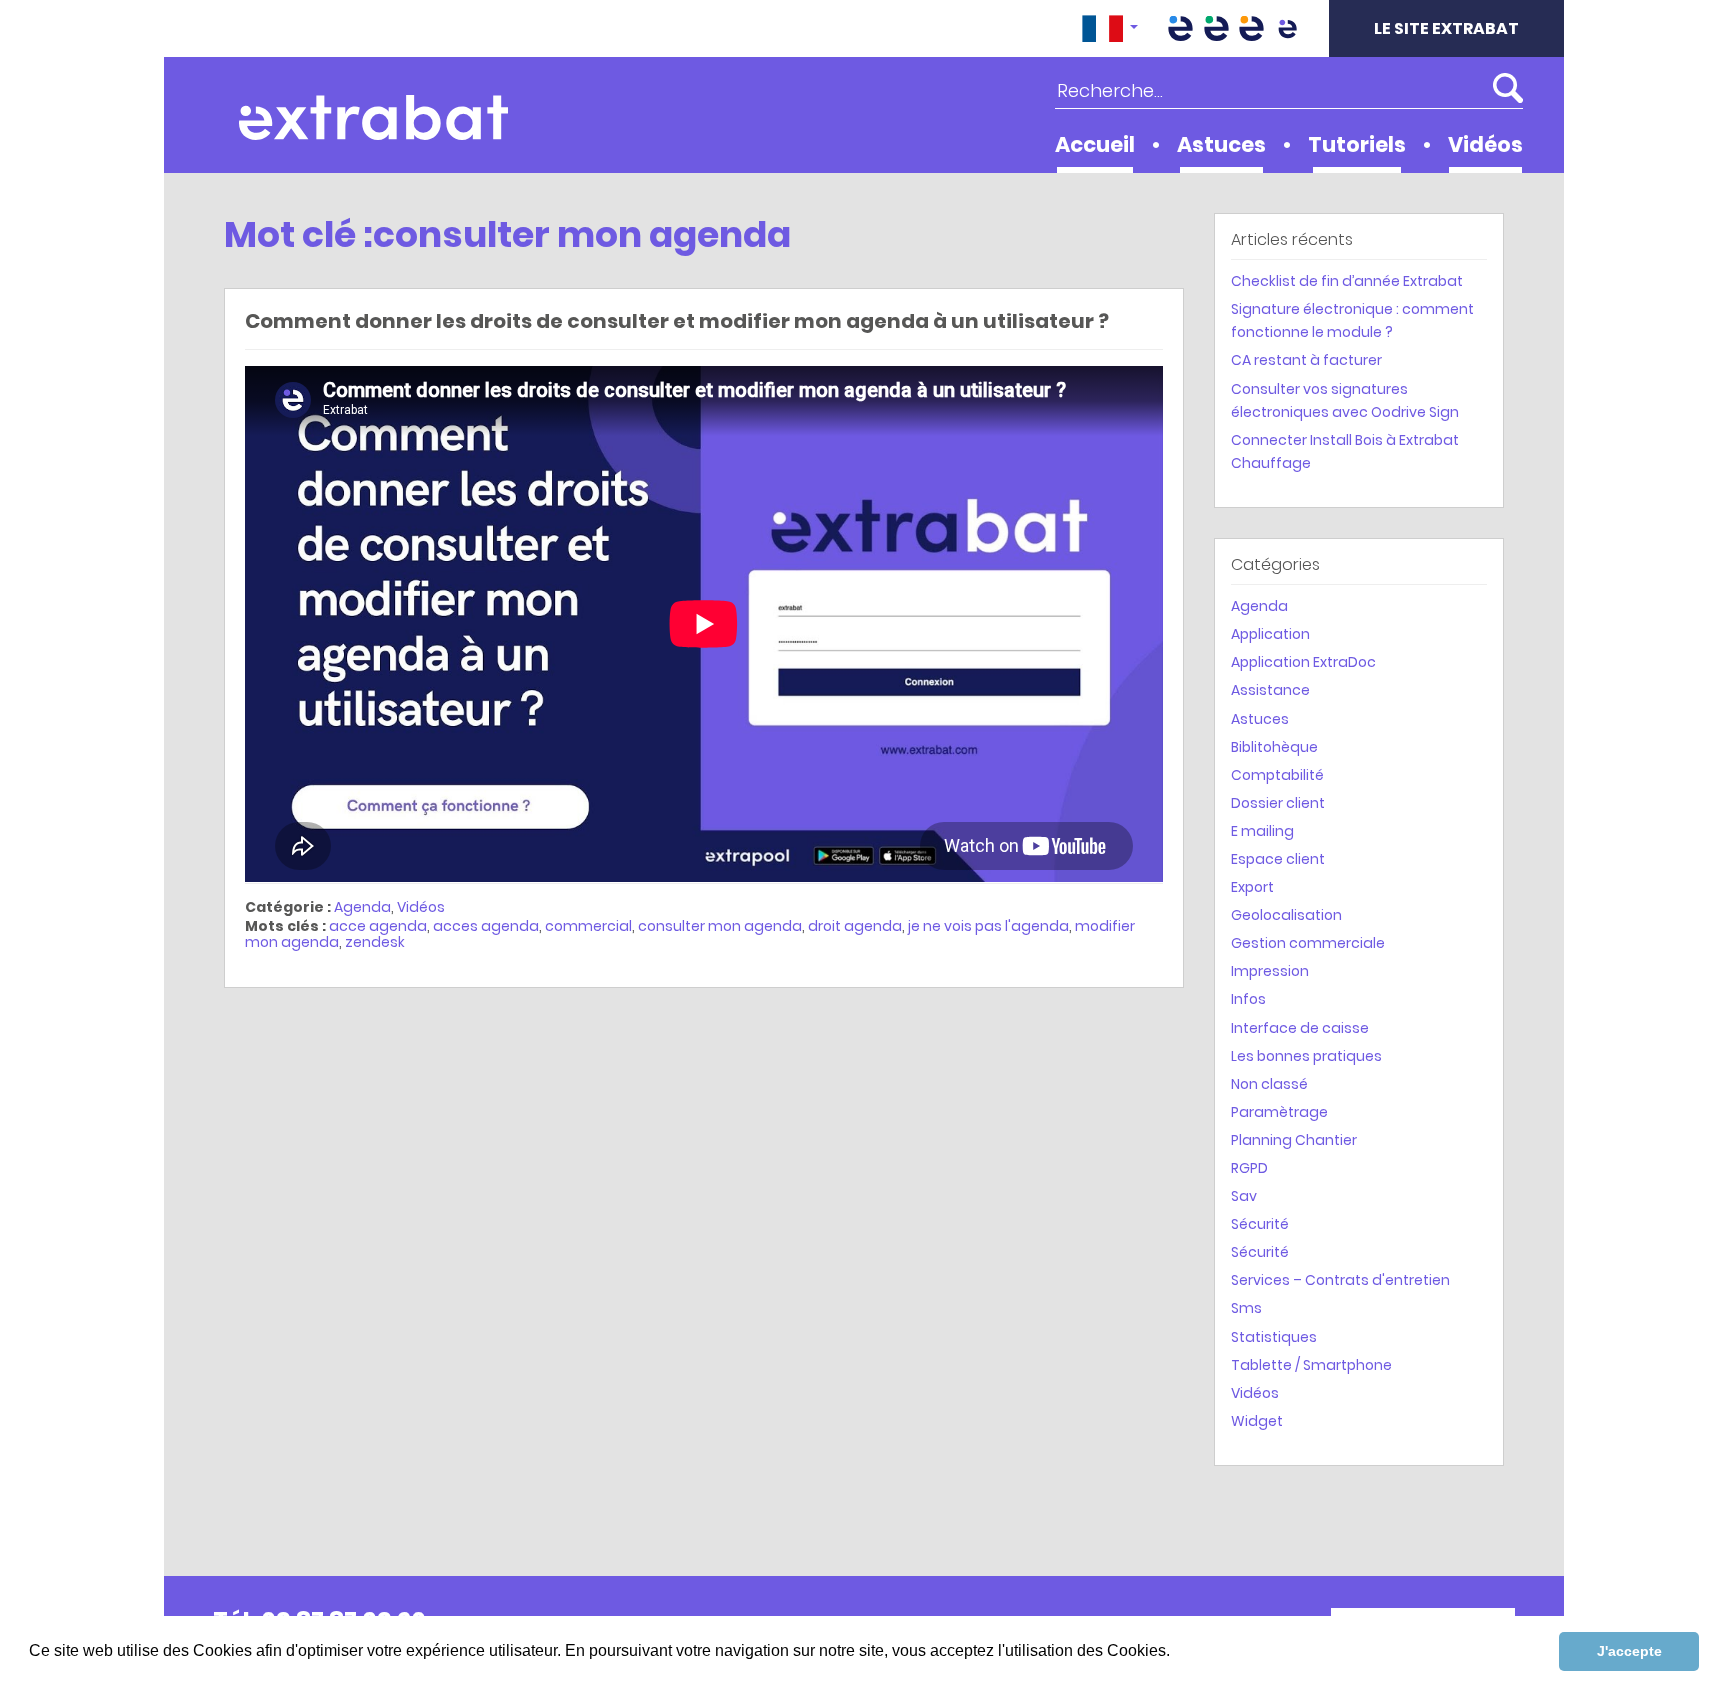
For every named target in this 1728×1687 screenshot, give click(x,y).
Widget (1257, 1421)
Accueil (1095, 144)
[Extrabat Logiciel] (1287, 28)
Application (1270, 634)
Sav (1244, 1196)
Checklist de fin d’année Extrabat (1347, 281)
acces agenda (486, 926)
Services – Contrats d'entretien (1340, 1280)
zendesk (375, 942)
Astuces (1221, 144)
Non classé (1269, 1084)
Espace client (1278, 859)
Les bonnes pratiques (1306, 1056)
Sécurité (1260, 1224)
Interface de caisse (1300, 1028)
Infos (1248, 999)
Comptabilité (1277, 775)
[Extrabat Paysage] (1216, 28)
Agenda (362, 907)
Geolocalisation (1286, 915)
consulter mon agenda (720, 926)
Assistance (1270, 690)
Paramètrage (1279, 1112)
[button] (1110, 28)
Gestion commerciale (1308, 943)
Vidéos (1485, 144)
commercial (588, 926)
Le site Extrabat (1446, 28)
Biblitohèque (1274, 747)
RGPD (1249, 1168)
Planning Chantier (1294, 1140)
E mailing (1262, 831)
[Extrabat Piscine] (1181, 28)
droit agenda (855, 926)
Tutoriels (1357, 144)
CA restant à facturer (1306, 360)
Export (1252, 887)
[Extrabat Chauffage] (1252, 28)
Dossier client (1278, 803)
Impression (1270, 971)
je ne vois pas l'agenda (988, 926)
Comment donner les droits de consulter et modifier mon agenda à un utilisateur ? (677, 321)
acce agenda (378, 926)
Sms (1246, 1308)
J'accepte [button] (1629, 1651)
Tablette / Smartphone (1311, 1365)
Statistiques (1274, 1337)
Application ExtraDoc (1303, 662)
